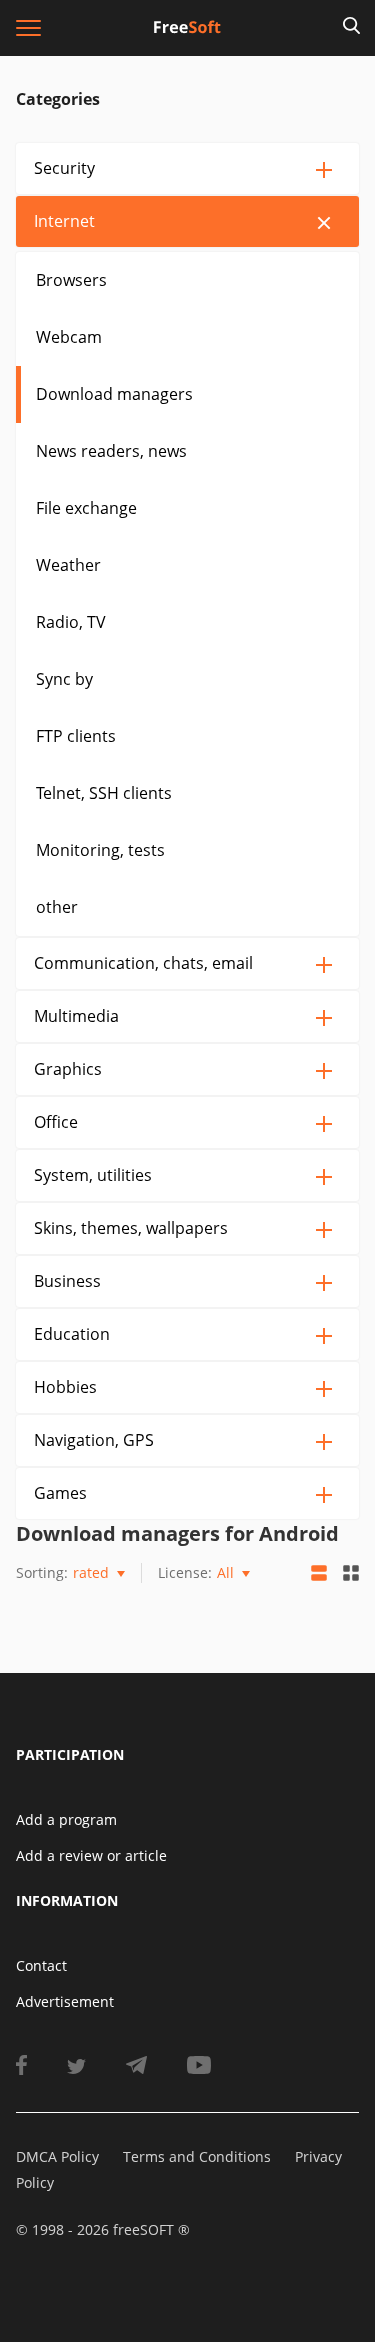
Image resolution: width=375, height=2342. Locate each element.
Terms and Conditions (197, 2156)
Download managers (114, 394)
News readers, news (111, 451)
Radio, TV (71, 622)
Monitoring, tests (100, 850)
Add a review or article (91, 1855)
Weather (68, 565)
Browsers (71, 280)
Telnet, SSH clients (104, 793)
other (57, 907)
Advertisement (65, 2001)
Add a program (66, 1819)
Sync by (64, 679)
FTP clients (76, 736)
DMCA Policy (57, 2156)
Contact (41, 1965)
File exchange (86, 508)
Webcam (69, 337)
